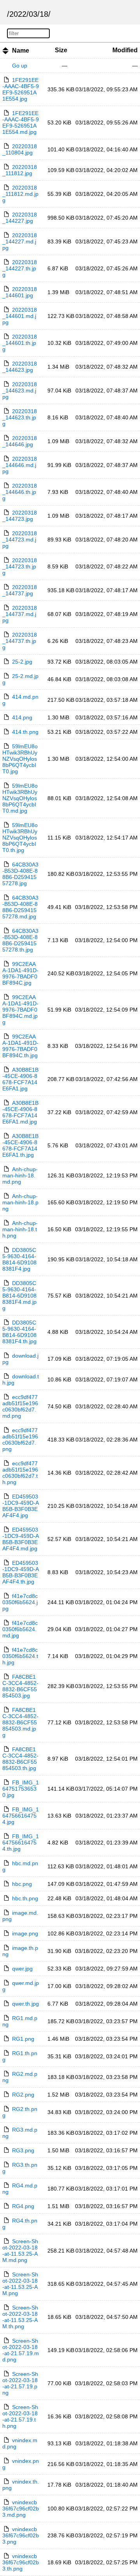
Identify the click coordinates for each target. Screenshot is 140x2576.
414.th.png (25, 732)
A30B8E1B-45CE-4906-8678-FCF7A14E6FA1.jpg (20, 1079)
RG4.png (23, 2206)
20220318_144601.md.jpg (20, 316)
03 (33, 14)
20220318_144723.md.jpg (20, 540)
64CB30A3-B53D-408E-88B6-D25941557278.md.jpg (20, 907)
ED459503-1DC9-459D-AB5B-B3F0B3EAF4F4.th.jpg (21, 1572)
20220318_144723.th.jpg (20, 566)
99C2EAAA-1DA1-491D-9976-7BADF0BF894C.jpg (20, 973)
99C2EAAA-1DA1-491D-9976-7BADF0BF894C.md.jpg (20, 1010)
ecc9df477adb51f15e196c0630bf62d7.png (20, 1440)
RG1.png (23, 2039)
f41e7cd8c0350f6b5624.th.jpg (20, 1656)
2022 (18, 14)
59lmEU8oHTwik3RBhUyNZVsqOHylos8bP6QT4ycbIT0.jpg (20, 759)
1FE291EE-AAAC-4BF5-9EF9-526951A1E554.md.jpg (21, 122)
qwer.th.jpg (25, 2004)
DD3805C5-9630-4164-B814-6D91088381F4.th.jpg (19, 1332)
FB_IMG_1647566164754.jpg (21, 1816)
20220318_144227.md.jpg (20, 241)
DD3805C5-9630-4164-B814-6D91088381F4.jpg (19, 1259)
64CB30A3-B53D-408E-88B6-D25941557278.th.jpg (20, 940)
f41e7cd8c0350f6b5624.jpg (20, 1602)
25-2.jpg (22, 662)
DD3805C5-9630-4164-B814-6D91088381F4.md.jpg (19, 1296)
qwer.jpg (22, 1969)
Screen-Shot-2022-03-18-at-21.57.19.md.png (21, 2350)
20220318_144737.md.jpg (20, 614)
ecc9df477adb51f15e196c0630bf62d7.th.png (20, 1473)
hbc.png (22, 1884)
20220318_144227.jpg (20, 218)
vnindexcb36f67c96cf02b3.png (21, 2535)
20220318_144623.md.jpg (20, 391)
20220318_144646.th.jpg (20, 492)
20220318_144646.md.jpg (20, 465)
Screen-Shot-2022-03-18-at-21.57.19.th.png (20, 2416)
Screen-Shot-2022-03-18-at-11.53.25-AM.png (20, 2284)
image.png (25, 1933)
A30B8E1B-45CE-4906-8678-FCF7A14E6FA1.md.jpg (20, 1112)
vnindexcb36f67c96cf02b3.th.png (21, 2562)
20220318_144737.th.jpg (20, 641)
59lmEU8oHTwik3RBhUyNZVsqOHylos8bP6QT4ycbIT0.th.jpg (20, 838)
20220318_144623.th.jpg (20, 417)
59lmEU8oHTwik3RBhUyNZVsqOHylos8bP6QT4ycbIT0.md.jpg (20, 798)
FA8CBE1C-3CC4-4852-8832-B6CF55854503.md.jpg (20, 1722)
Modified (125, 50)
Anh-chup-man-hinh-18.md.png (20, 1175)
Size (61, 50)
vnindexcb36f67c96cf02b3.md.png (21, 2509)
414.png (22, 717)
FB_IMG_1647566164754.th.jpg (21, 1843)
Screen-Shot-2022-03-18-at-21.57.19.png (20, 2383)
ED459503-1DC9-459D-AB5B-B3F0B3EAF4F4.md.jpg (21, 1539)
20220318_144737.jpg (20, 590)
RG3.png (23, 2150)
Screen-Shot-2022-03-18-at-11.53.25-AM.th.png (20, 2317)
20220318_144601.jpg (20, 292)
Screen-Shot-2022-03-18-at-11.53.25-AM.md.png (20, 2251)
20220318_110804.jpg (20, 149)
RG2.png (23, 2095)
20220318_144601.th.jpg (20, 343)
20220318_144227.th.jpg (20, 268)
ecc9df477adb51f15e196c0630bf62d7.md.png (20, 1406)
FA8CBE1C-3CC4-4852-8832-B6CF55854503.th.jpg (20, 1759)
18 (44, 14)
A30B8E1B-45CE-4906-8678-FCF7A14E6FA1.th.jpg (20, 1145)
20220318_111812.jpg (20, 170)
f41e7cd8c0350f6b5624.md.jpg (20, 1629)
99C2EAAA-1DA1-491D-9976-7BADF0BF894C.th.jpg (20, 1046)
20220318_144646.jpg (20, 441)
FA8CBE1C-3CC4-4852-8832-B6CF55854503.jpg (20, 1686)
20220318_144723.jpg (20, 516)
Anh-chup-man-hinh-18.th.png (20, 1229)
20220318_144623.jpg (20, 367)
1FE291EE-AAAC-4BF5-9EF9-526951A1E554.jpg (21, 89)
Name (21, 51)
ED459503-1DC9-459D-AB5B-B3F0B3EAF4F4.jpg (21, 1506)
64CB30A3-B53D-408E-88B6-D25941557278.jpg (20, 874)
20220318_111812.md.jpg (20, 194)
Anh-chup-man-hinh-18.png (20, 1202)
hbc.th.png (25, 1898)
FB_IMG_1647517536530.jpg (21, 1789)
